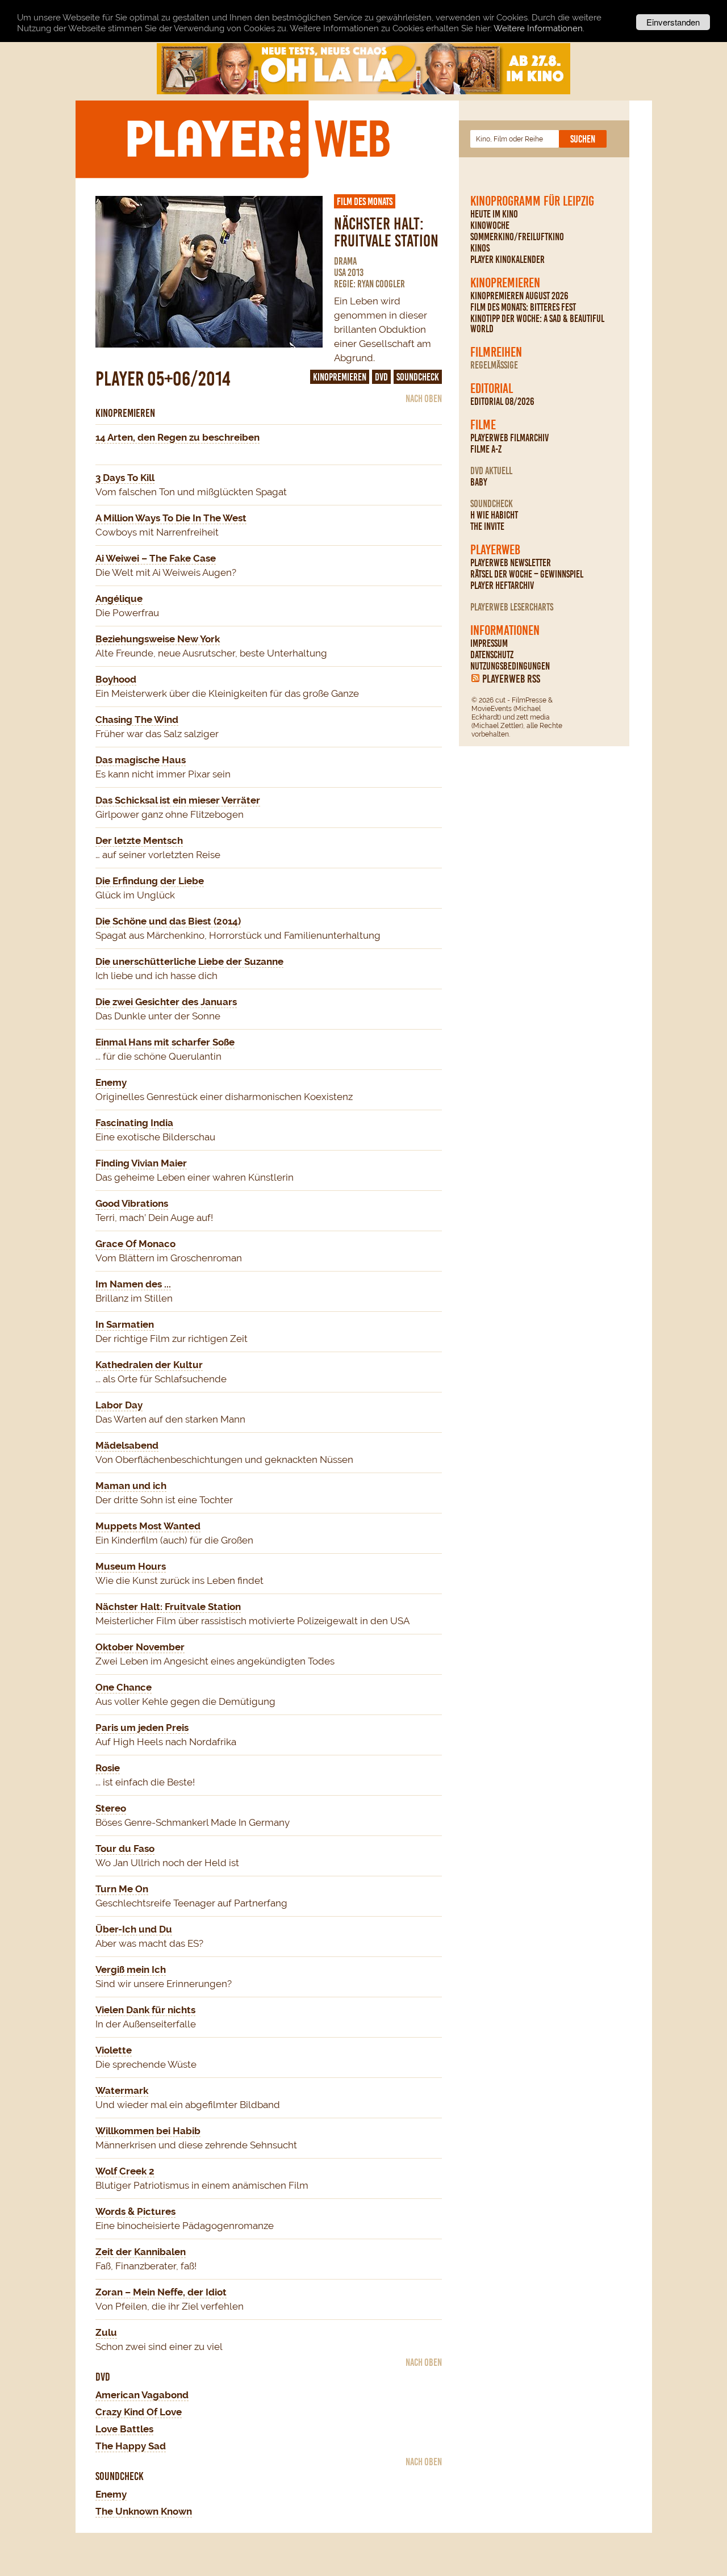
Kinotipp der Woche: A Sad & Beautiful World (537, 324)
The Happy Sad (131, 2446)
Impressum (489, 643)
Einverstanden (673, 22)
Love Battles (124, 2429)
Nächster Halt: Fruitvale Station (386, 233)
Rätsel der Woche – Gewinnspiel (527, 574)
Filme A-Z (486, 449)
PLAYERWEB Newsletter (511, 563)
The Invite (487, 526)
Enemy (111, 2494)
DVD (381, 377)
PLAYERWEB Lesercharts (512, 607)
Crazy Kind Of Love (139, 2412)
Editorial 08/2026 (502, 402)
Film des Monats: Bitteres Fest (523, 307)
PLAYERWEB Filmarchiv (509, 438)
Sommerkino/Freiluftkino (517, 237)
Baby (479, 482)
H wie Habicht (494, 515)
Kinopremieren (505, 283)
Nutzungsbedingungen (510, 666)
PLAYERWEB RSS (511, 679)
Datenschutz (492, 655)
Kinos (480, 248)
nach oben (424, 399)
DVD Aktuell (491, 471)
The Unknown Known (144, 2511)
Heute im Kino (494, 214)
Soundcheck (492, 504)
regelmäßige (494, 365)
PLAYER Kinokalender (507, 260)
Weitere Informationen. (539, 28)
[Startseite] (258, 139)
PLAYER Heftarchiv (502, 586)
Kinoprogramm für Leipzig (532, 201)
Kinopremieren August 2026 (519, 296)
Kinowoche (490, 225)
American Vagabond (142, 2395)
